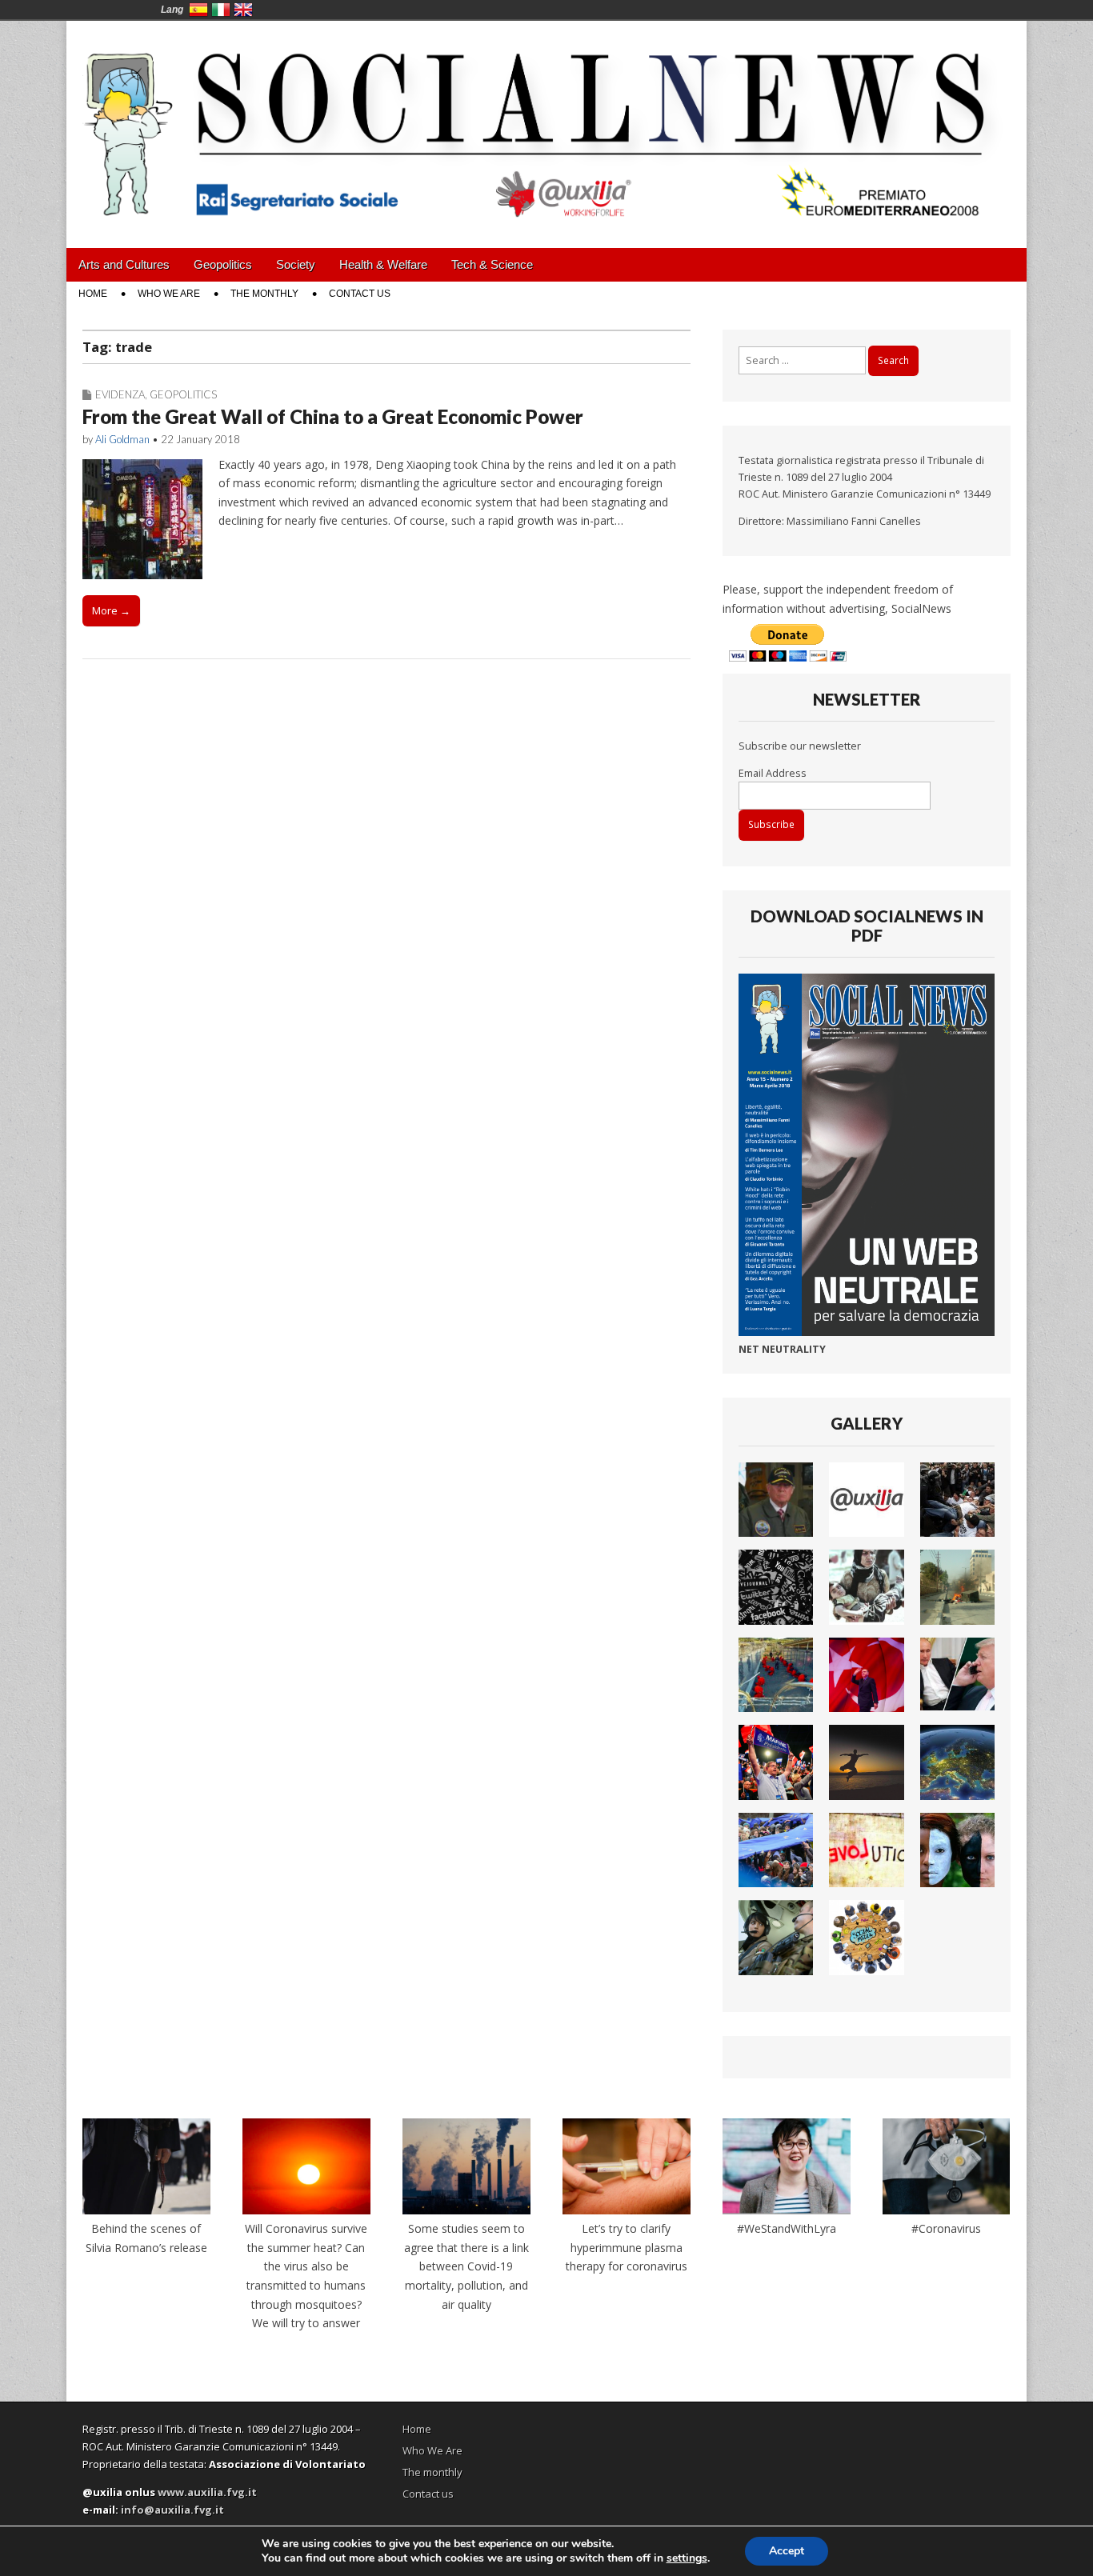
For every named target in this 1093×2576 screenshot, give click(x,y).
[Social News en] (546, 122)
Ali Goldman (122, 439)
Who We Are (169, 294)
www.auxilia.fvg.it (207, 2492)
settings (687, 2558)
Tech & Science (492, 264)
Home (93, 294)
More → (111, 610)
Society (296, 264)
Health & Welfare (383, 264)
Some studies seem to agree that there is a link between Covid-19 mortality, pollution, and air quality (466, 2266)
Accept (787, 2551)
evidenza (120, 394)
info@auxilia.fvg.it (172, 2510)
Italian (221, 10)
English (243, 10)
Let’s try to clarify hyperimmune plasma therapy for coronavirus (627, 2247)
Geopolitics (223, 264)
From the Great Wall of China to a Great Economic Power (333, 416)
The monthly (264, 294)
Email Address (773, 773)
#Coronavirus (946, 2228)
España (198, 10)
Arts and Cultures (124, 264)
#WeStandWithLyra (787, 2228)
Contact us (360, 294)
